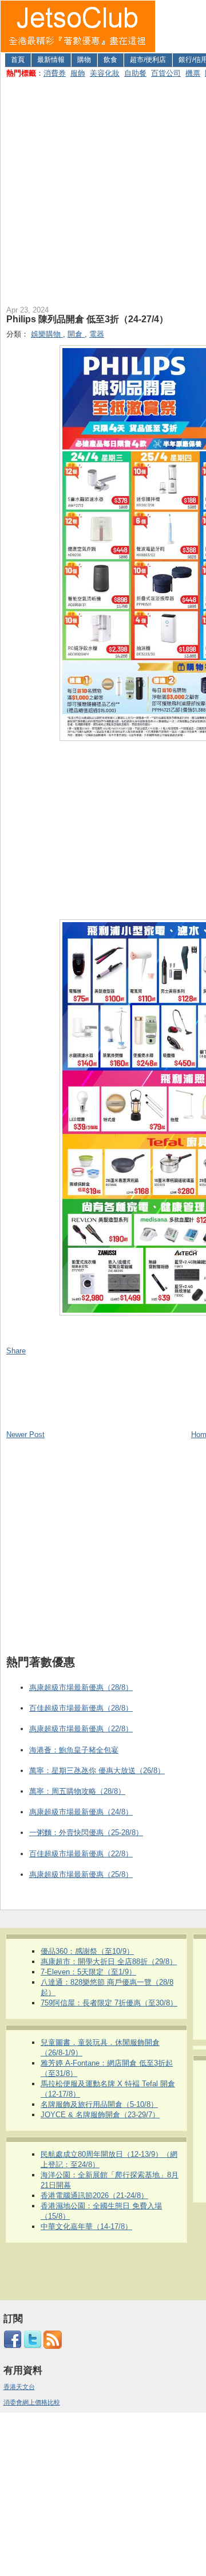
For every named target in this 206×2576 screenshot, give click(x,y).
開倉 (76, 334)
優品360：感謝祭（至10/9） (87, 1951)
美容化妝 (105, 73)
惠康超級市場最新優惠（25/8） (81, 1874)
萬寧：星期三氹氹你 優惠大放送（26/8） (97, 1771)
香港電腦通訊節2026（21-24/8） (94, 2196)
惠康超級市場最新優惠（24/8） (81, 1812)
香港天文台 (19, 2387)
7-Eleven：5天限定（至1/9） (88, 1972)
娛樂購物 (47, 334)
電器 (97, 334)
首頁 (18, 60)
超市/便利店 (148, 60)
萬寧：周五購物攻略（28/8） (77, 1791)
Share (16, 1351)
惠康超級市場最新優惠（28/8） (81, 1687)
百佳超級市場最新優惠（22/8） (81, 1854)
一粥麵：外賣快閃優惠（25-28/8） (86, 1833)
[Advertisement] (103, 189)
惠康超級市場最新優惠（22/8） (81, 1729)
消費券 (55, 73)
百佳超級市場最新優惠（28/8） (81, 1708)
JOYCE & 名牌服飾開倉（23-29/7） (100, 2115)
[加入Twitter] (33, 2347)
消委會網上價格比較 (32, 2402)
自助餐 (135, 73)
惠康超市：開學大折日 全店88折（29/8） (109, 1962)
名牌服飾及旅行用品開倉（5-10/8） (99, 2104)
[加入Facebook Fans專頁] (13, 2347)
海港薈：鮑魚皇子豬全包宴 (74, 1750)
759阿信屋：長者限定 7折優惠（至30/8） (109, 2003)
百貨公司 (166, 73)
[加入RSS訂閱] (53, 2347)
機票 (193, 73)
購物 (84, 60)
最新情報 (51, 60)
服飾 (78, 73)
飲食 (110, 60)
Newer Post (25, 1435)
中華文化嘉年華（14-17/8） (86, 2226)
